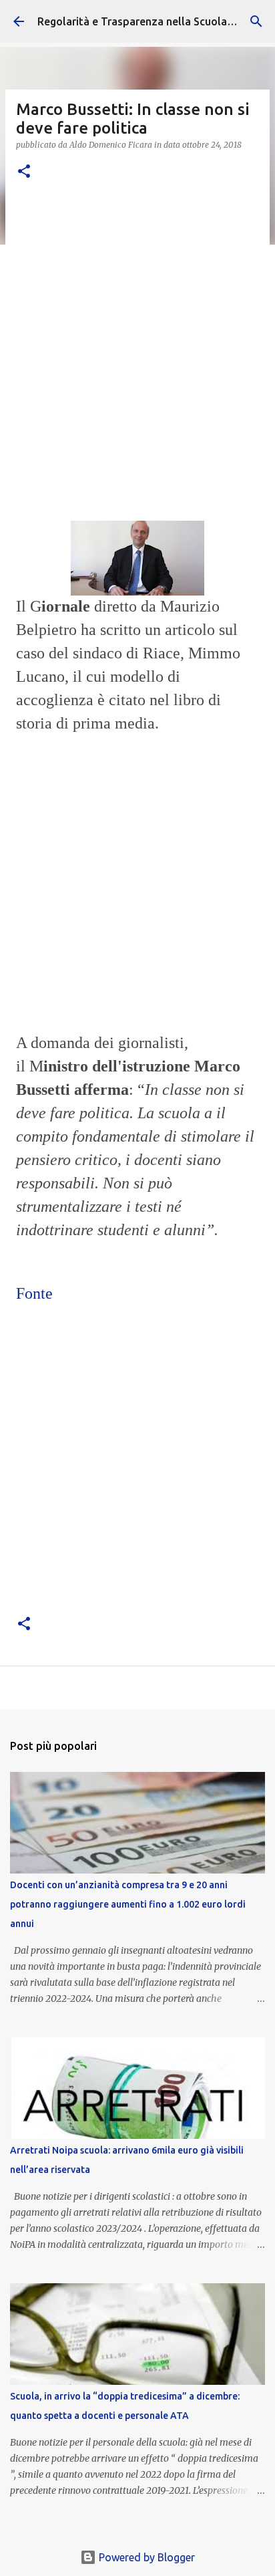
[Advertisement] (137, 340)
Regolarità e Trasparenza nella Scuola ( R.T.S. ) (153, 21)
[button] (24, 172)
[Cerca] (256, 21)
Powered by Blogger (146, 2557)
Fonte (34, 1293)
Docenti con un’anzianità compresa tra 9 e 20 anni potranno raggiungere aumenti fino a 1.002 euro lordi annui (128, 1904)
